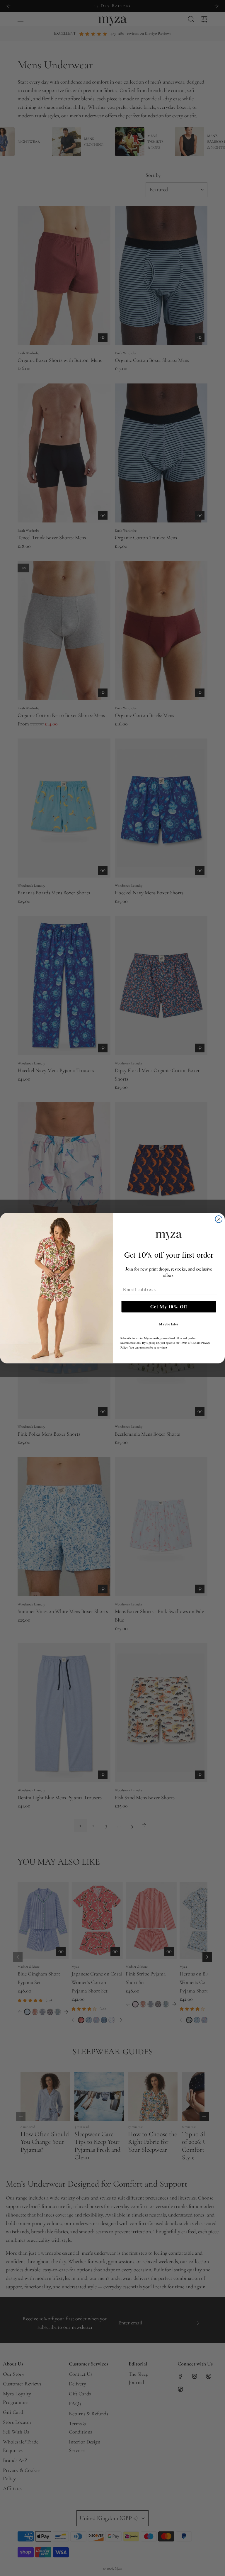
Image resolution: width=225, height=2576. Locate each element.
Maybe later (169, 1324)
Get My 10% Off (169, 1306)
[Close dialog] (219, 1219)
